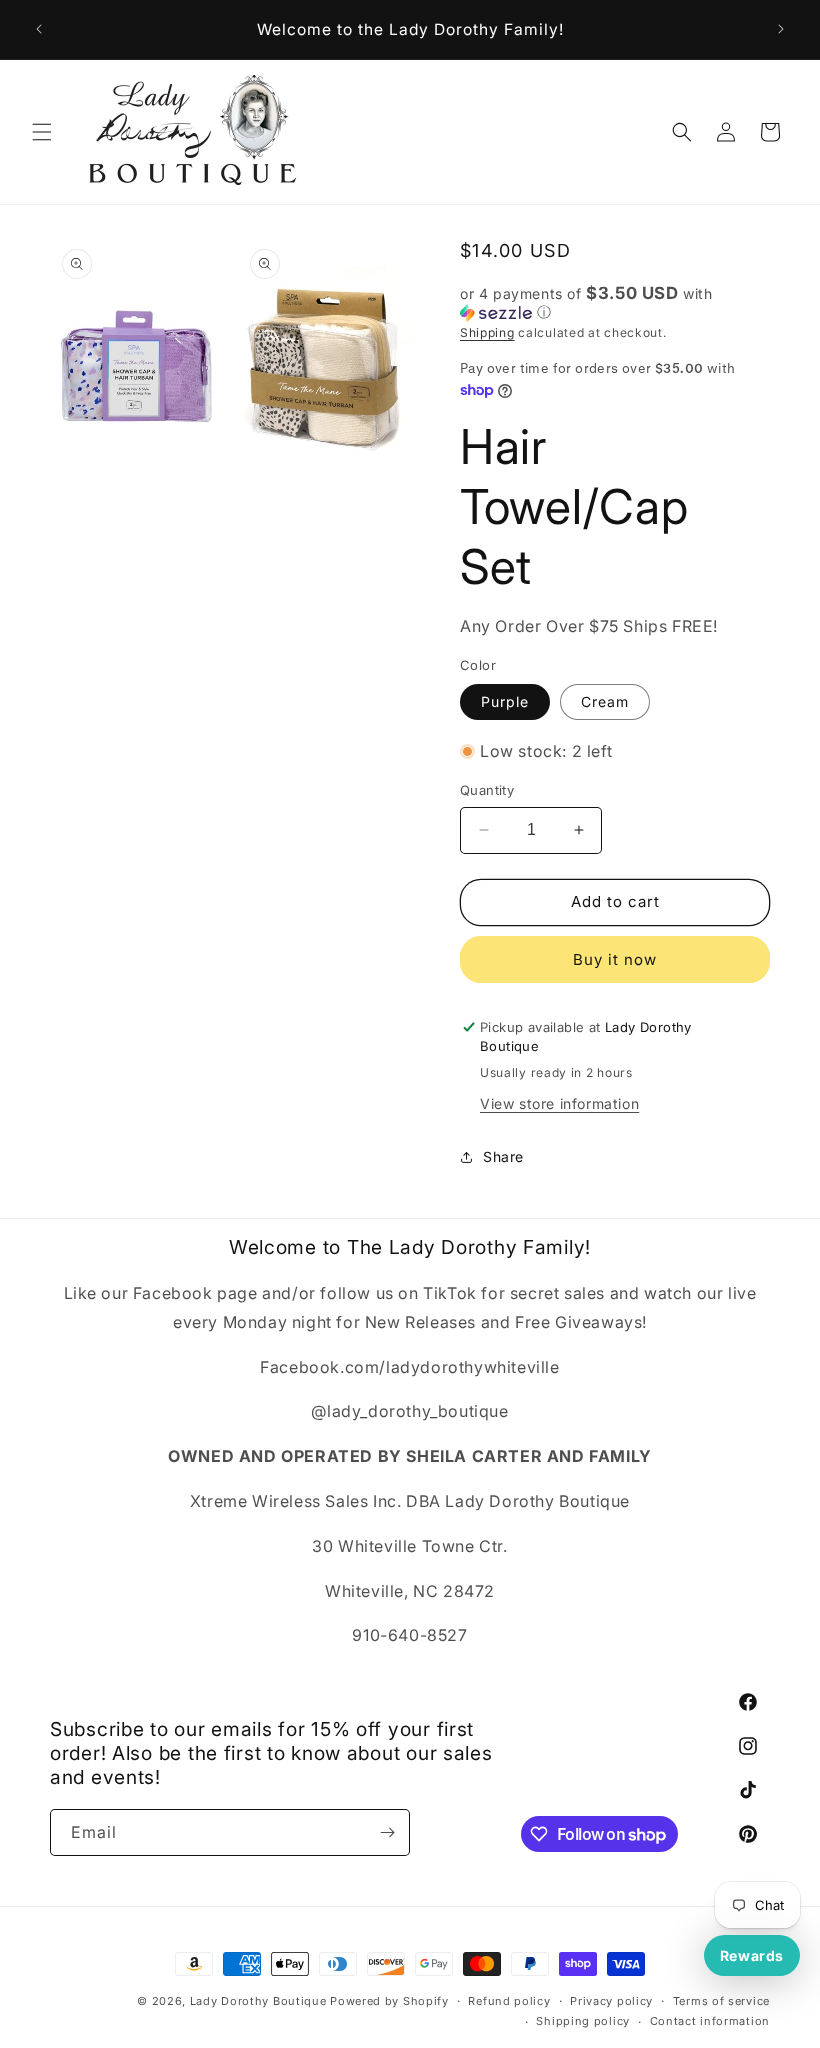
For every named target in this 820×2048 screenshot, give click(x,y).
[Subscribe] (387, 1832)
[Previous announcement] (39, 29)
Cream (605, 701)
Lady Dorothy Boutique (258, 2001)
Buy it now (615, 959)
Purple (505, 701)
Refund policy (509, 2001)
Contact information (710, 2021)
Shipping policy (583, 2021)
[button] (42, 132)
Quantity (487, 790)
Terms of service (721, 2001)
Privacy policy (611, 2001)
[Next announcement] (781, 29)
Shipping (487, 332)
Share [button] (503, 1156)
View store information (559, 1103)
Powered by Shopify (389, 2001)
